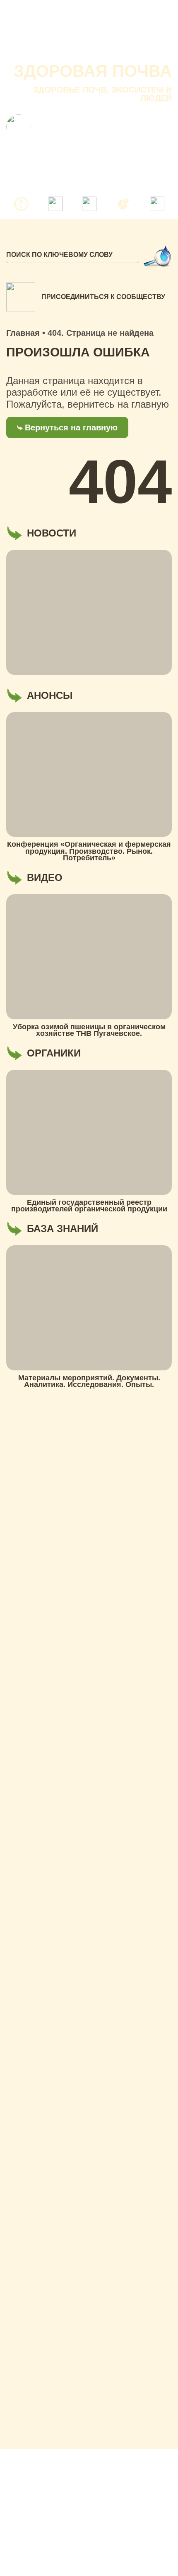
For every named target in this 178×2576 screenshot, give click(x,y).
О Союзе (70, 33)
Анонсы (146, 33)
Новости (109, 33)
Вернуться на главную (71, 427)
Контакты (26, 49)
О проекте (27, 33)
